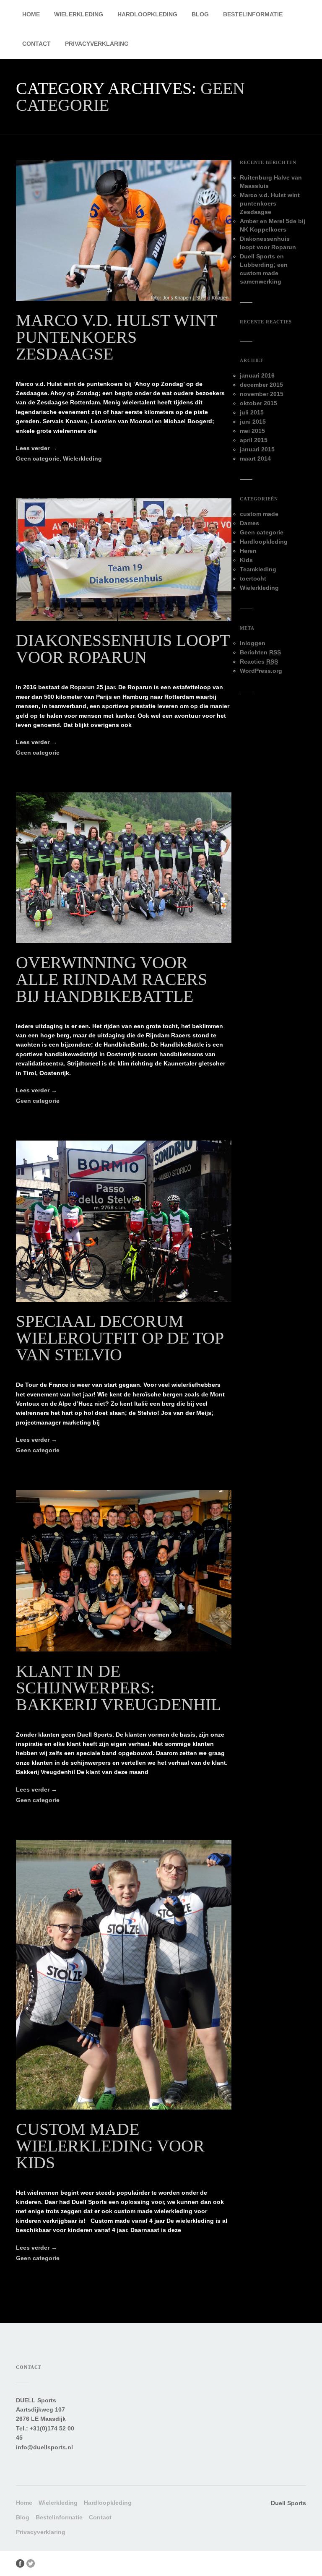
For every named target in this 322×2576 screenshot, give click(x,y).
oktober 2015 (258, 403)
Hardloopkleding (147, 14)
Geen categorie (38, 458)
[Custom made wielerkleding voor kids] (123, 2107)
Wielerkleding (79, 14)
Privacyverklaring (97, 44)
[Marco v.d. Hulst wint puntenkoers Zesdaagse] (123, 299)
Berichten (260, 652)
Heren (248, 551)
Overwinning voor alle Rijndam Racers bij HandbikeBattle (112, 979)
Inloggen (253, 643)
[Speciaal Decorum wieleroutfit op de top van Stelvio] (123, 1300)
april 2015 (254, 440)
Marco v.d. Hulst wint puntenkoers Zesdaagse (116, 337)
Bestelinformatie (253, 14)
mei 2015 (252, 431)
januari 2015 (257, 449)
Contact (36, 44)
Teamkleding (258, 569)
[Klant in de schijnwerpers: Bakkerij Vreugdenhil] (123, 1649)
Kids (246, 560)
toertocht (253, 578)
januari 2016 (257, 375)
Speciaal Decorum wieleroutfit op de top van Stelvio (120, 1338)
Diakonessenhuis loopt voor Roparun (123, 649)
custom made (259, 514)
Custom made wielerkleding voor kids (110, 2146)
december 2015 (261, 385)
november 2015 (262, 394)
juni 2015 (253, 422)
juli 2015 (252, 412)
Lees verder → (36, 448)
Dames (249, 523)
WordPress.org (261, 671)
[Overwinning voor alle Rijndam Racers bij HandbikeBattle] (123, 941)
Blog (200, 14)
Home (31, 14)
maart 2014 (255, 458)
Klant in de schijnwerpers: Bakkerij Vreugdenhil (118, 1688)
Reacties (259, 662)
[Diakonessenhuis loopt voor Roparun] (123, 619)
